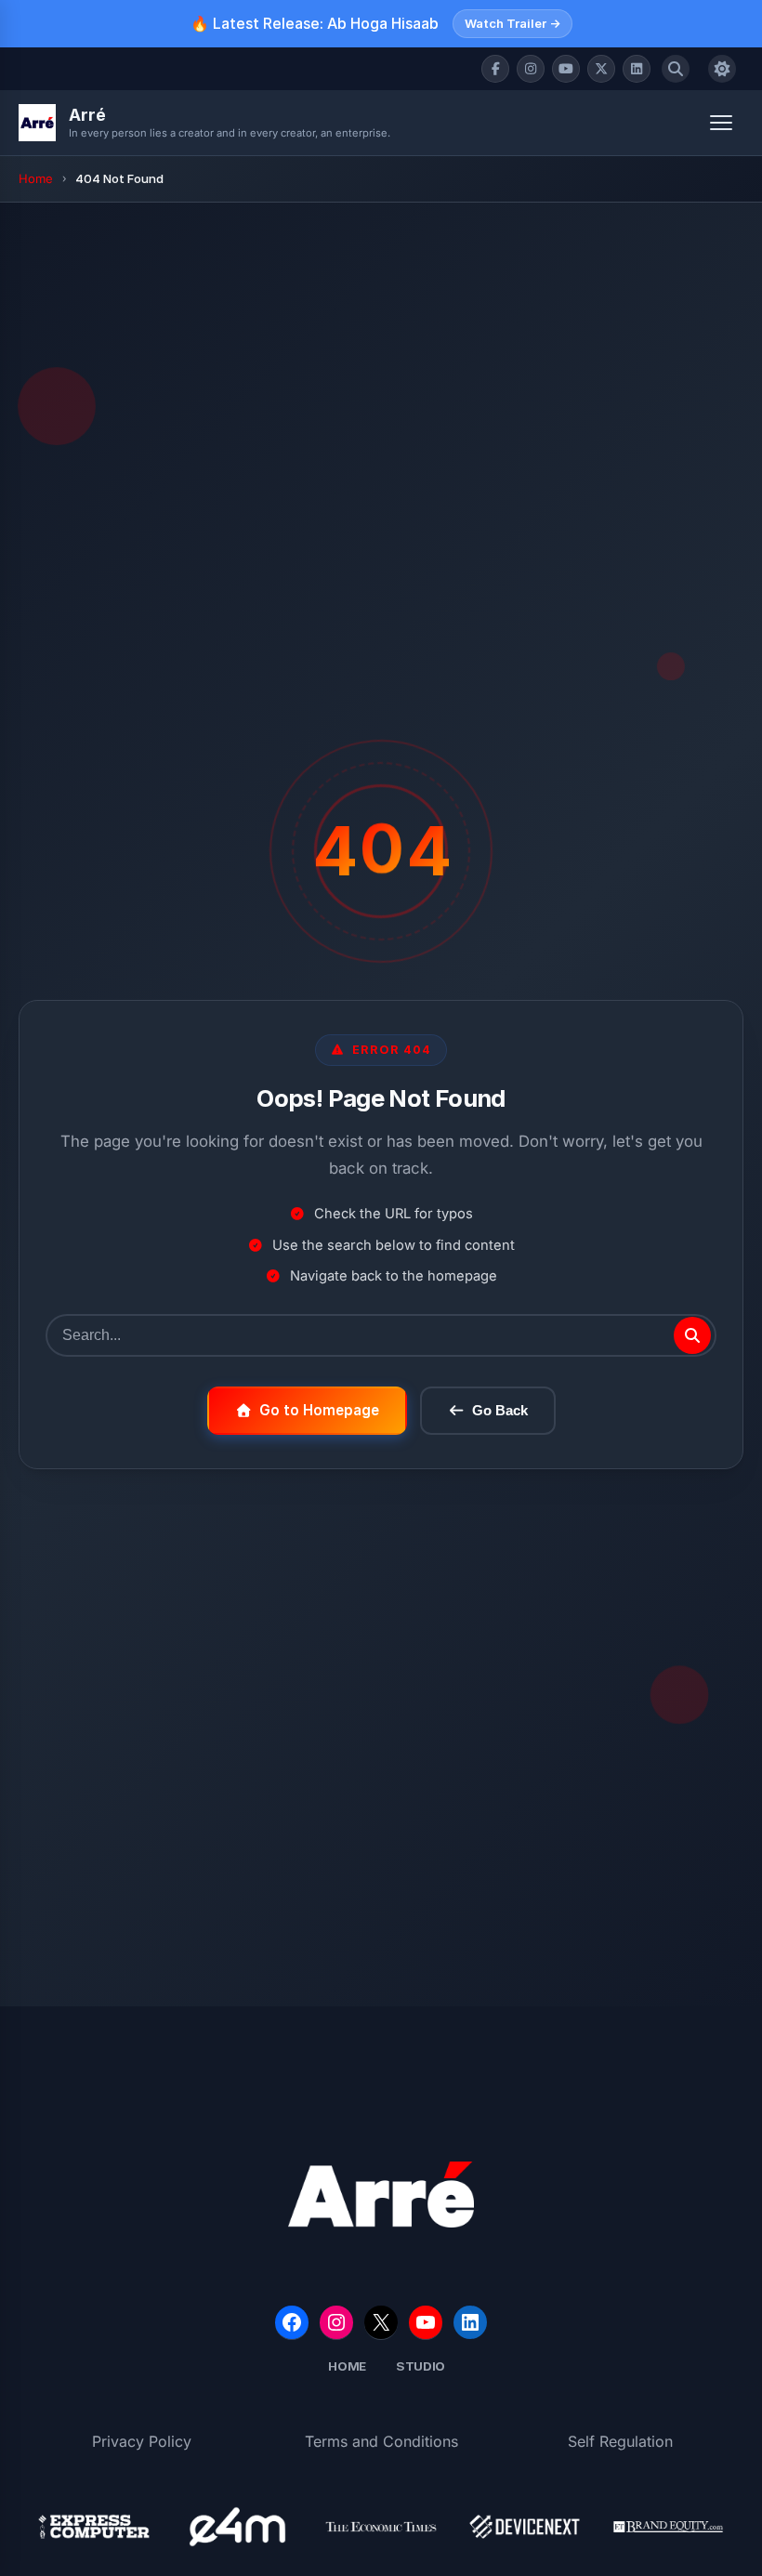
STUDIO (420, 2366)
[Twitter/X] (601, 69)
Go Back (500, 1410)
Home (36, 178)
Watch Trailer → (512, 23)
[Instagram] (531, 69)
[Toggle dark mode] (722, 69)
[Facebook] (495, 69)
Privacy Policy (142, 2441)
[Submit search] (692, 1335)
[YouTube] (566, 69)
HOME (347, 2366)
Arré (87, 115)
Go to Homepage (319, 1410)
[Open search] (676, 69)
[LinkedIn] (637, 69)
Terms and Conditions (381, 2441)
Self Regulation (620, 2441)
